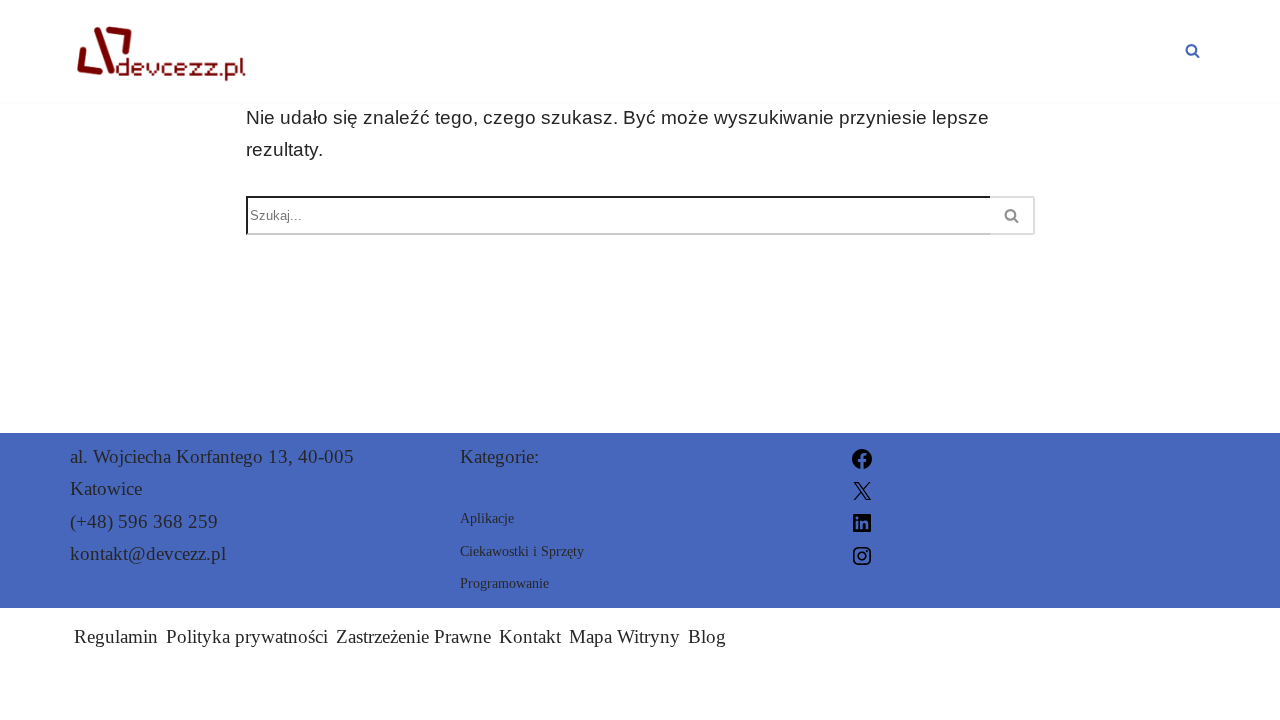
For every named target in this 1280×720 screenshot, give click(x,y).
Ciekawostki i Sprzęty (1044, 51)
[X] (862, 488)
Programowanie (610, 51)
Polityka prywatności (247, 636)
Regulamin (116, 636)
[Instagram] (862, 553)
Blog (707, 636)
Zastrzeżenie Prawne (413, 636)
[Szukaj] (1192, 50)
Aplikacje (811, 51)
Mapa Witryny (624, 636)
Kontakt (530, 636)
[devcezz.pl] (159, 51)
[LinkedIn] (862, 521)
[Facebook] (862, 456)
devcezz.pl (865, 692)
